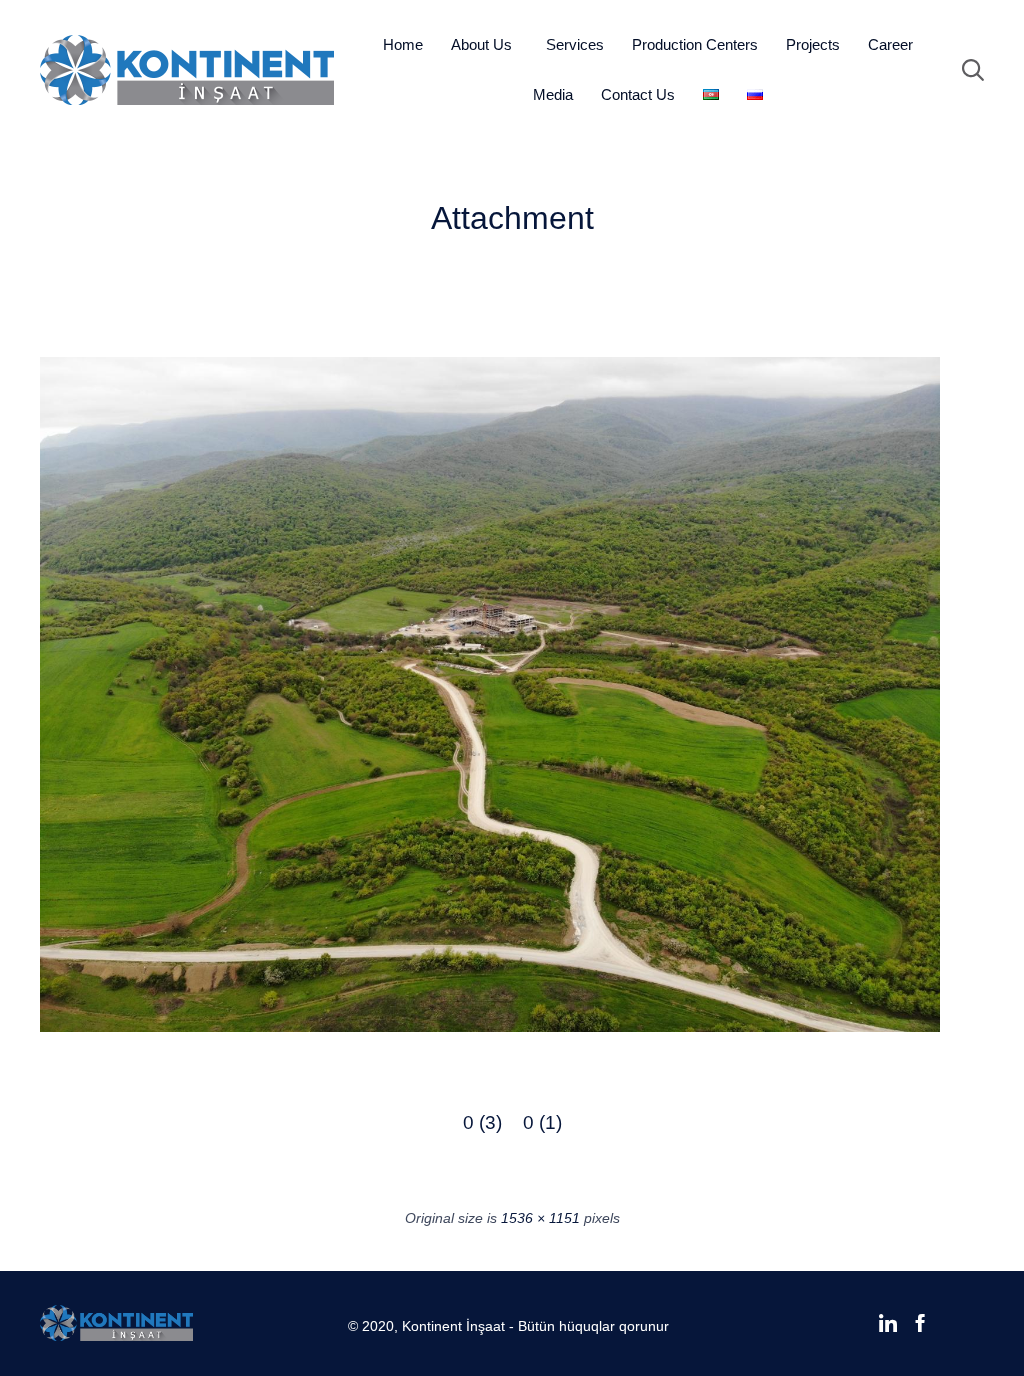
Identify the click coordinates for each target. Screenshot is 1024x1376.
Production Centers (695, 44)
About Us (481, 44)
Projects (813, 44)
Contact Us (638, 94)
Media (553, 94)
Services (575, 44)
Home (403, 44)
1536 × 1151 (540, 1218)
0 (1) (542, 1122)
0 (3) (482, 1122)
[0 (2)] (490, 1027)
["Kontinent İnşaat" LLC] (187, 70)
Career (890, 44)
